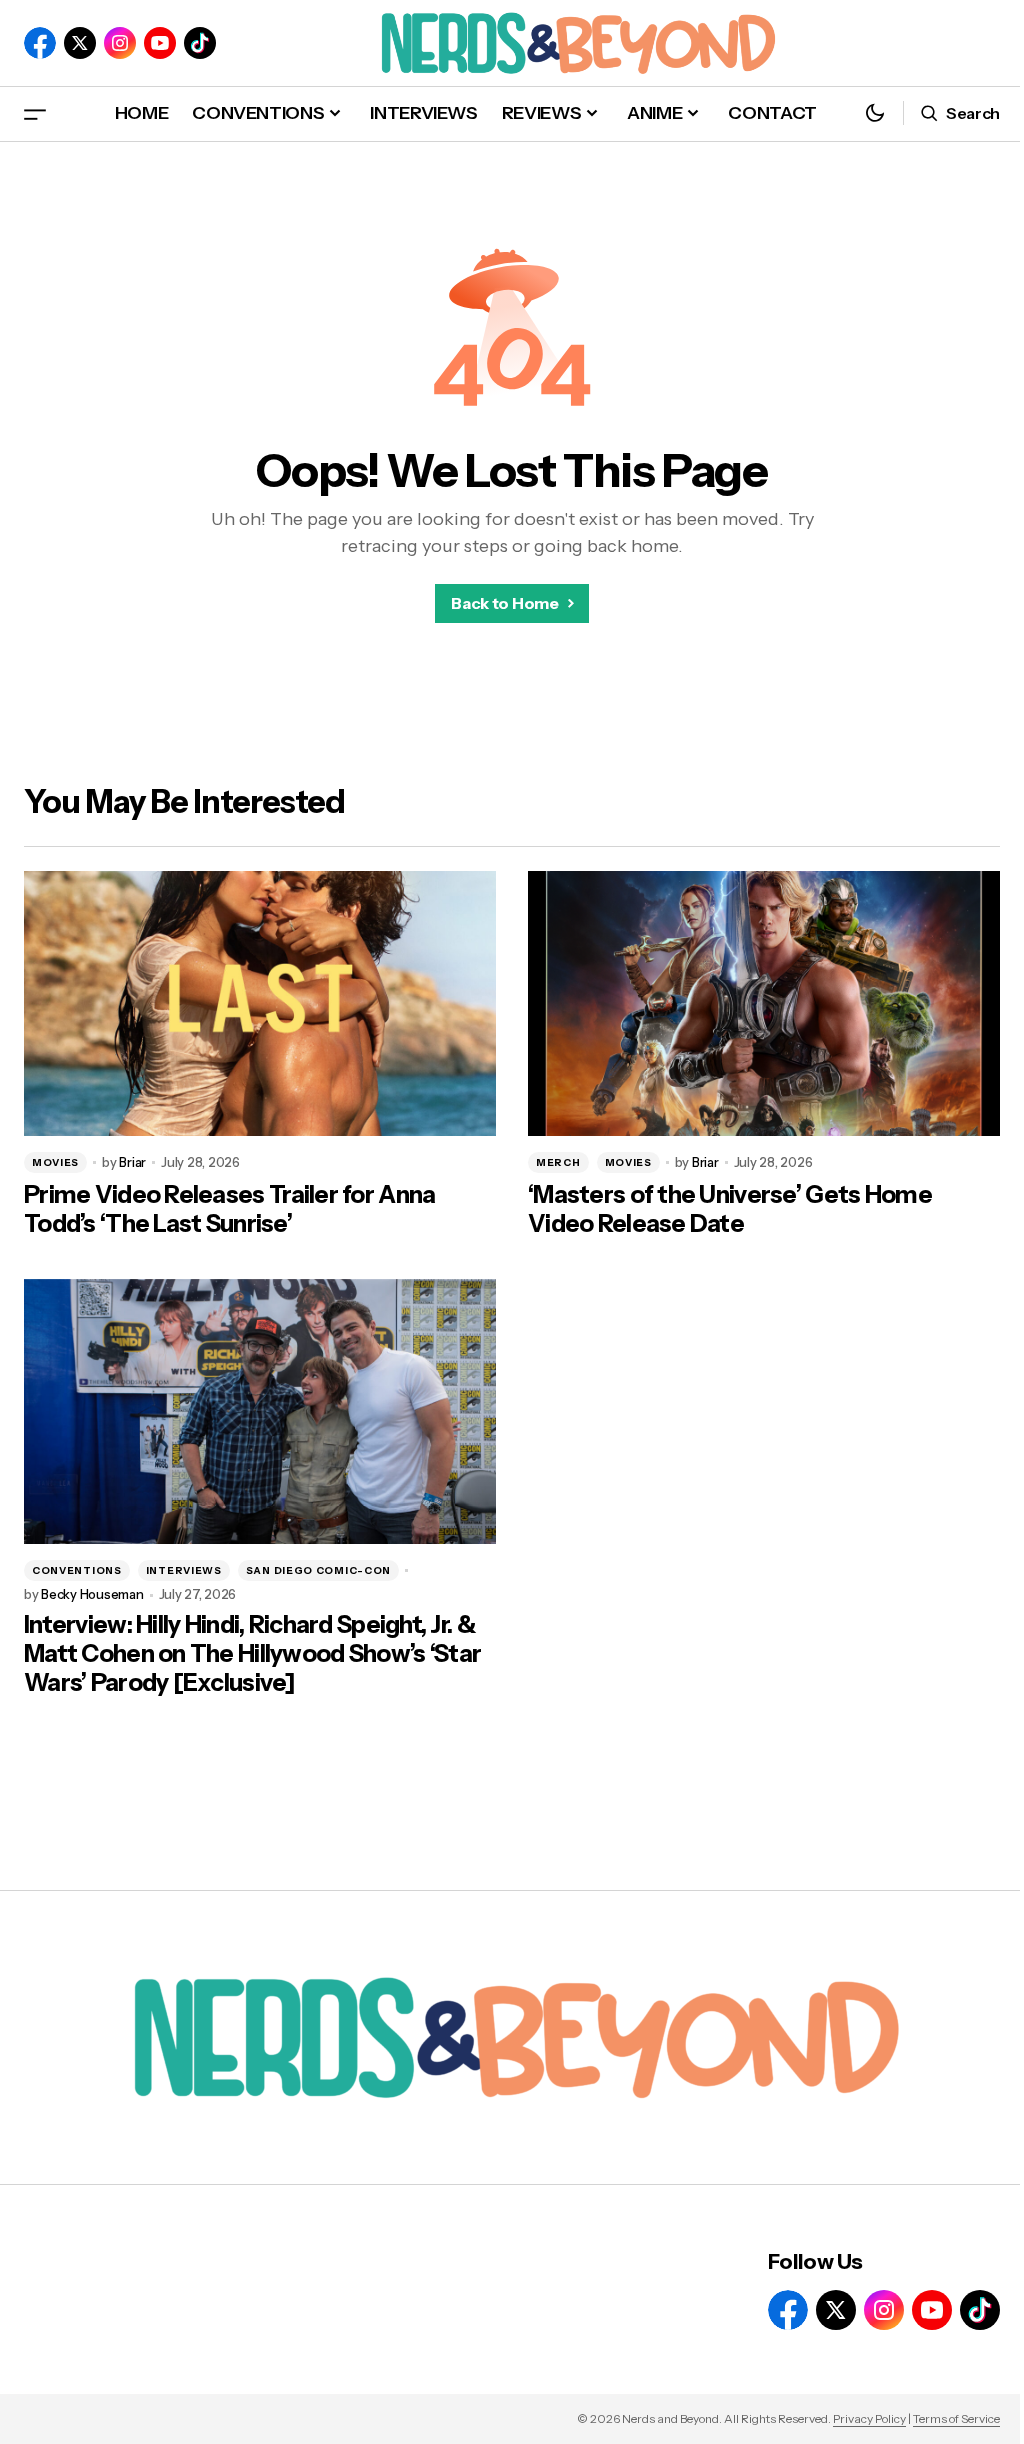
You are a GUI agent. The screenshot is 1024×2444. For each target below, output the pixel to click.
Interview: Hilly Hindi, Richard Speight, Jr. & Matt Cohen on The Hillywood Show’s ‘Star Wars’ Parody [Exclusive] (252, 1654)
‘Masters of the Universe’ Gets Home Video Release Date (730, 1209)
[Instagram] (120, 43)
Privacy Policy (869, 2418)
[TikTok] (200, 43)
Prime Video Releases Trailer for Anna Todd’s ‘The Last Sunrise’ (229, 1209)
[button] (35, 113)
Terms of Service (956, 2418)
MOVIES (55, 1162)
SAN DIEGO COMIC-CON (318, 1570)
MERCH (558, 1162)
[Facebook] (40, 43)
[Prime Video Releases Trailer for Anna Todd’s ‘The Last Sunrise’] (260, 1004)
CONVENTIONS (77, 1570)
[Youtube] (160, 43)
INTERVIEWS (184, 1570)
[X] (80, 43)
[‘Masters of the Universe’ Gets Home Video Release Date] (764, 1004)
